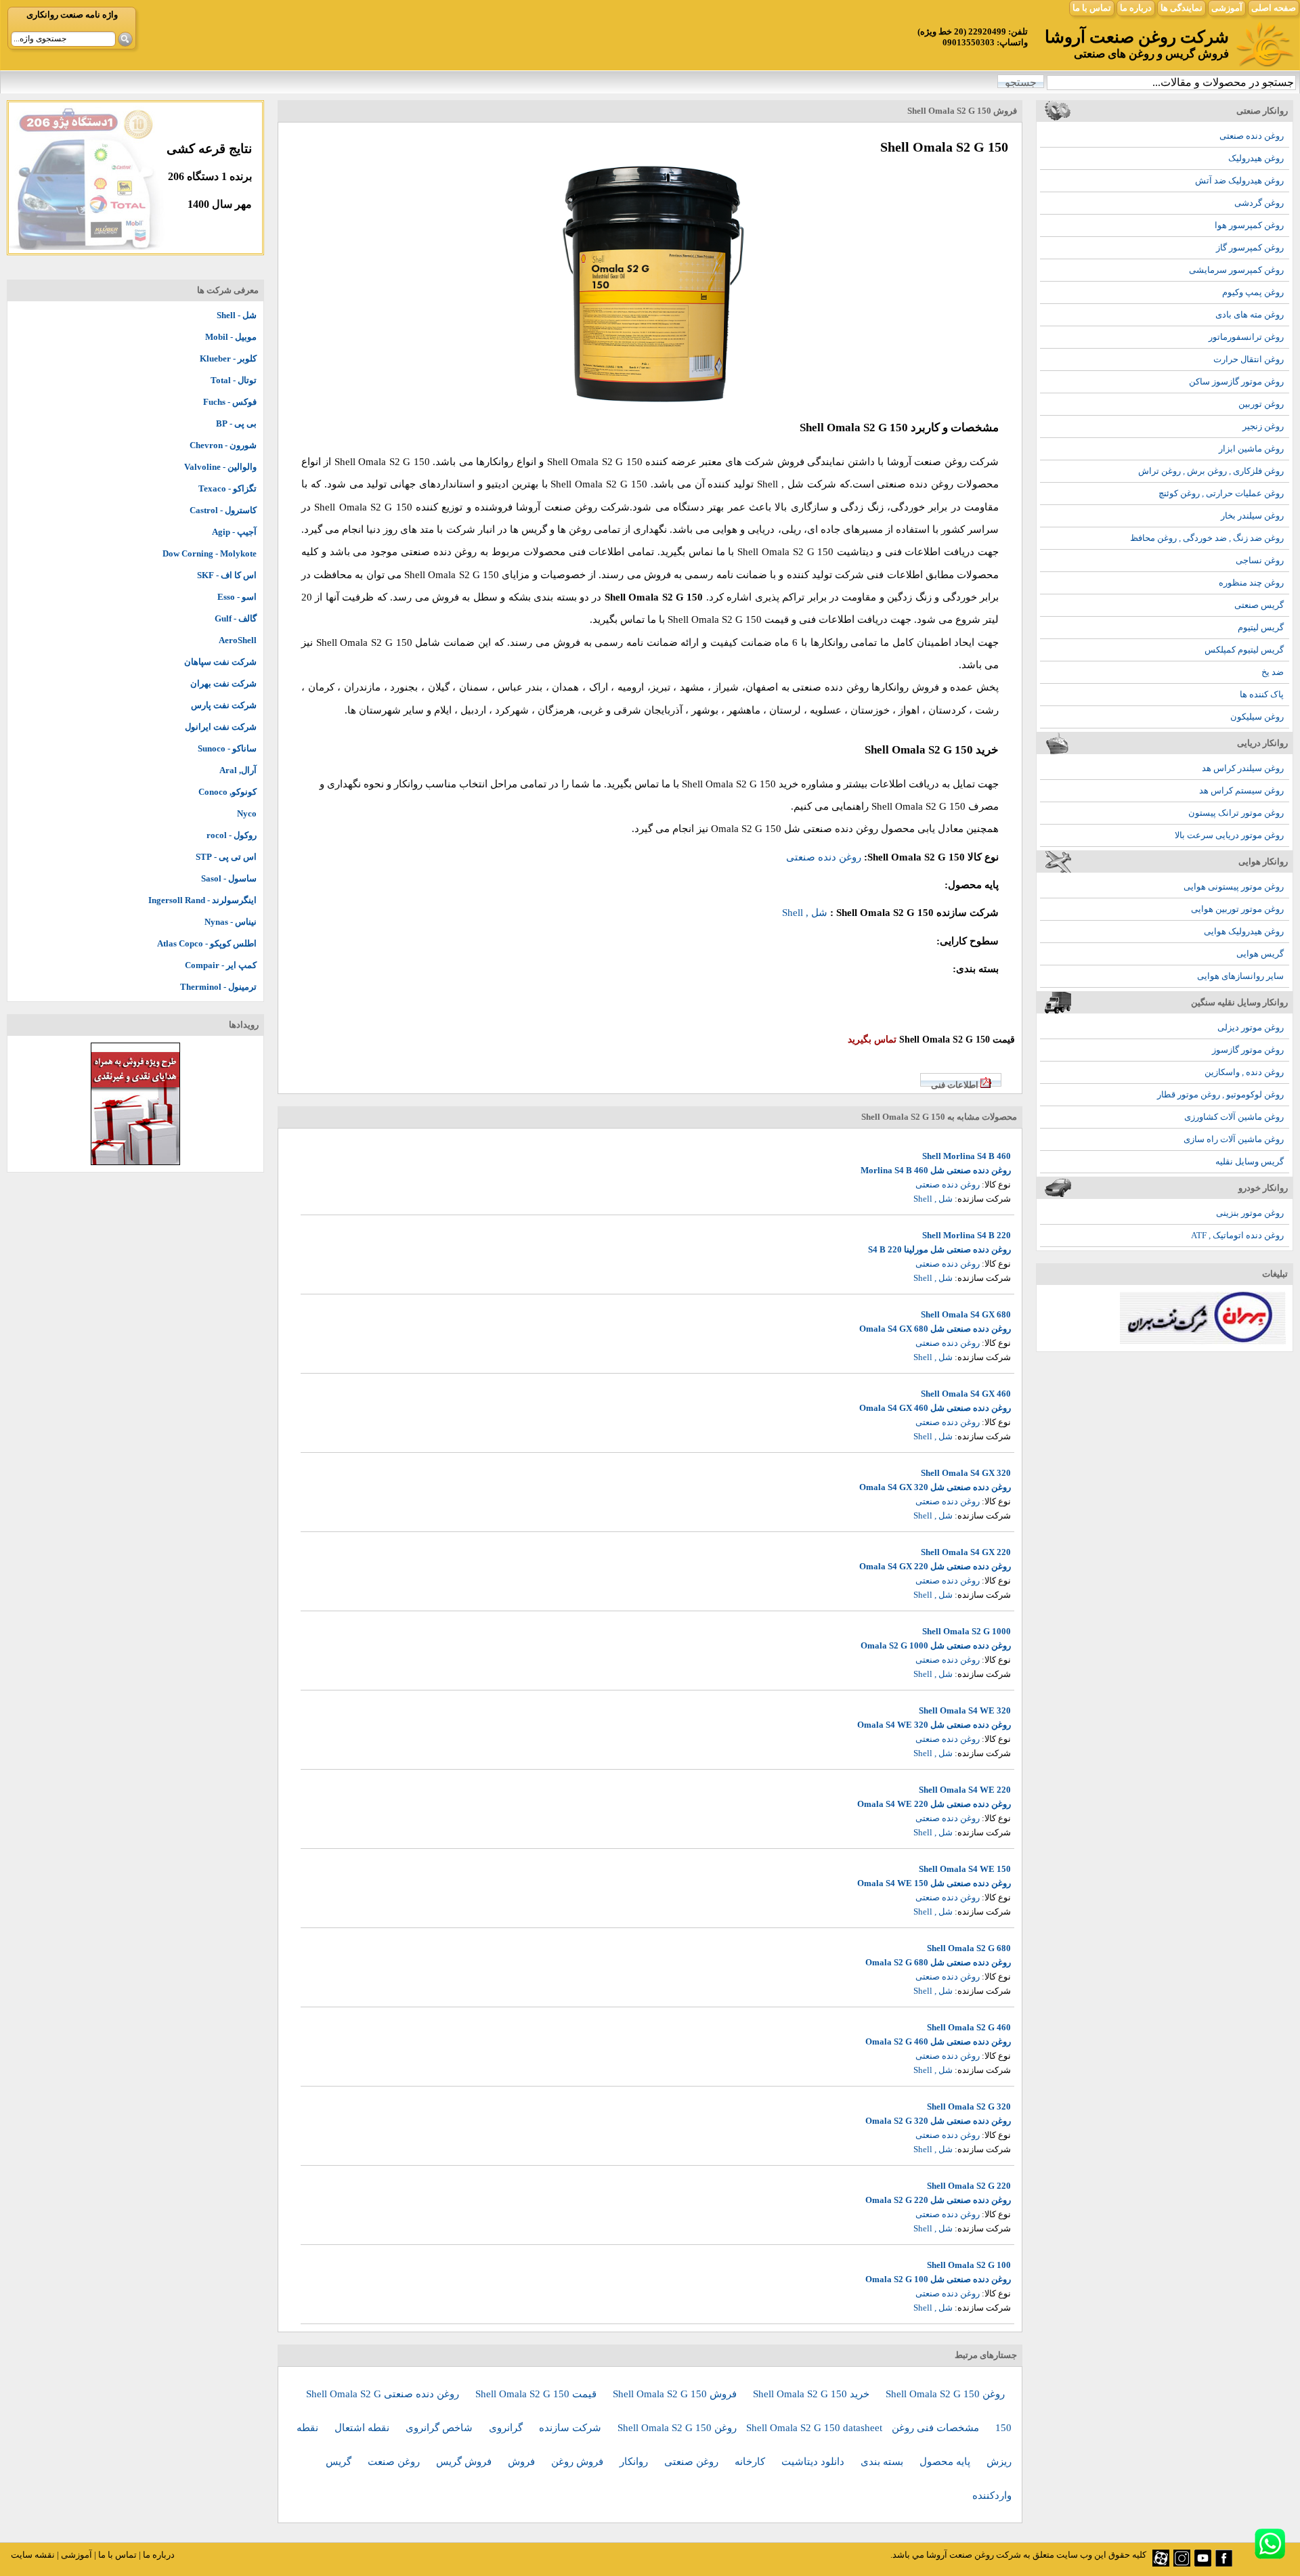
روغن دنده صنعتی (1252, 136)
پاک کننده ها (1262, 694)
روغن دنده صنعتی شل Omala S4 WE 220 (934, 1804)
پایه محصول (946, 2462)
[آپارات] (1161, 2563)
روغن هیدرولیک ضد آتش (1239, 180)
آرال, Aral (238, 770)
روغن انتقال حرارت (1249, 359)
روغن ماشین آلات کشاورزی (1234, 1117)
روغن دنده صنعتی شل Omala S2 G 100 (938, 2279)
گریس (340, 2462)
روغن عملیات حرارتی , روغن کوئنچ (1221, 493)
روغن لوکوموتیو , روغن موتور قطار (1220, 1094)
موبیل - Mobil (231, 337)
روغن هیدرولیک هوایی (1244, 931)
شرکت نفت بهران (223, 683)
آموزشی (1227, 8)
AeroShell (238, 640)
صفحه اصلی (1274, 8)
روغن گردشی (1259, 203)
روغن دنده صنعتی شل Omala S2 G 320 (938, 2121)
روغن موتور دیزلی (1251, 1027)
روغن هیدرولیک (1256, 158)
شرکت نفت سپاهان (220, 662)
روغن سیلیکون (1257, 717)
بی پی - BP (236, 423)
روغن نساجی (1260, 560)
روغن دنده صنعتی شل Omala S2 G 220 (938, 2200)
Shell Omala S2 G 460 (969, 2027)
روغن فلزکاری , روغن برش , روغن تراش (1211, 471)
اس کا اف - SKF (227, 575)
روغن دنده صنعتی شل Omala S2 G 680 (938, 1962)
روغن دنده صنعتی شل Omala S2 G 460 (938, 2042)
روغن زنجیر (1263, 426)
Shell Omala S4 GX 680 (966, 1314)
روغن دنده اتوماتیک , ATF (1237, 1235)
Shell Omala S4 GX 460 (966, 1394)
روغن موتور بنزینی (1250, 1213)
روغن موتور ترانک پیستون (1236, 813)
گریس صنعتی (1259, 605)
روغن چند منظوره (1251, 583)
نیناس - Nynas (231, 922)
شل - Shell (237, 315)
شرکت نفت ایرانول (221, 727)
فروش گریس (465, 2462)
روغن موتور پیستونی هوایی (1234, 887)
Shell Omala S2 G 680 (969, 1948)
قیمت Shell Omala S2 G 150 (537, 2394)
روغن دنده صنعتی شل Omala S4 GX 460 (935, 1408)
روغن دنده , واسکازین (1244, 1072)
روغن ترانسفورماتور (1246, 337)
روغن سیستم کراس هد (1241, 790)
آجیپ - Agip (234, 532)
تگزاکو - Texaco (227, 488)
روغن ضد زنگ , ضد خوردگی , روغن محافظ (1207, 538)
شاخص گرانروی (440, 2428)
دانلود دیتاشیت (814, 2462)
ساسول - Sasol (229, 878)
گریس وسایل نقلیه (1250, 1161)
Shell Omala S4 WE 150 (965, 1869)
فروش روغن (579, 2462)
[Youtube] (1203, 2563)
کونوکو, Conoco (227, 792)
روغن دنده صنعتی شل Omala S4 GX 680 (935, 1329)
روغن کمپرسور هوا (1249, 225)
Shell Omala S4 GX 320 (966, 1473)
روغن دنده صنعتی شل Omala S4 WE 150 (934, 1883)
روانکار (635, 2462)
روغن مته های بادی (1250, 314)
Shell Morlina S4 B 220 (967, 1235)
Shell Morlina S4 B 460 (967, 1156)
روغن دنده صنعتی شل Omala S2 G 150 (795, 829)
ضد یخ (1273, 672)
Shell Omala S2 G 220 (969, 2186)
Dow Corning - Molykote (210, 553)
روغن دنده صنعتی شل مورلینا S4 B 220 (939, 1249)
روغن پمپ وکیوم (1253, 292)
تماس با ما (1092, 8)
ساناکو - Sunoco (227, 748)
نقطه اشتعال (363, 2428)
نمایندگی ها (1182, 8)
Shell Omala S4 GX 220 (966, 1552)
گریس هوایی (1260, 954)
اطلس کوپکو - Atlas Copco (207, 943)
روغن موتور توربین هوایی (1237, 909)
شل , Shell (805, 913)
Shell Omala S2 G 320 (969, 2106)
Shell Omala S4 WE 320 (965, 1710)
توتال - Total (234, 380)
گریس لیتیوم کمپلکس (1244, 650)
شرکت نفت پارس (224, 705)
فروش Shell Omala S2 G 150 (676, 2394)
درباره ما (1136, 8)
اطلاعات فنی (955, 1085)
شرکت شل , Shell (797, 484)
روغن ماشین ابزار (1251, 449)
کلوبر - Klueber (228, 358)
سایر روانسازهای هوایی (1240, 976)
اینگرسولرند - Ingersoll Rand (202, 900)
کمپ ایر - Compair (221, 965)
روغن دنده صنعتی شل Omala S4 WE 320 (934, 1725)
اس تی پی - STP (226, 857)
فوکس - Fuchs (230, 402)
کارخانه (751, 2462)
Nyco (247, 813)
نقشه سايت (33, 2555)
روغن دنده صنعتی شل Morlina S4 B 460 (936, 1170)
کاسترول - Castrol (223, 510)
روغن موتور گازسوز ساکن (1236, 381)
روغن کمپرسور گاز (1250, 247)
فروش (523, 2462)
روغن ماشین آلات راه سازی (1234, 1139)
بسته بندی (883, 2462)
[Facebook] (1224, 2563)
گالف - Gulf (236, 618)
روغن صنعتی (693, 2462)
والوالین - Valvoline (220, 467)
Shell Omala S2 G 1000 (967, 1631)
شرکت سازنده (571, 2428)
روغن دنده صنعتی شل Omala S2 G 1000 (936, 1645)
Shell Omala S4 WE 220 (965, 1790)
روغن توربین (1261, 404)
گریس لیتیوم (1261, 627)
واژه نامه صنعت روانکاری (72, 15)
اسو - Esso (237, 597)
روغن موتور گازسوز (1248, 1050)
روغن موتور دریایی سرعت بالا (1229, 835)
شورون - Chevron (223, 445)
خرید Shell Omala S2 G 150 (812, 2394)
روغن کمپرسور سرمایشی (1236, 270)
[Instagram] (1182, 2563)
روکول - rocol (232, 835)
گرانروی (507, 2428)
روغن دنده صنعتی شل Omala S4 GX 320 (935, 1487)
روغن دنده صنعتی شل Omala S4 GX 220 (935, 1566)
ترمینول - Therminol (218, 987)
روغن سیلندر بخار (1252, 516)
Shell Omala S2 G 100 (969, 2265)
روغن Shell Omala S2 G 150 (945, 2394)
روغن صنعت (395, 2462)
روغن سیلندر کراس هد (1243, 768)
